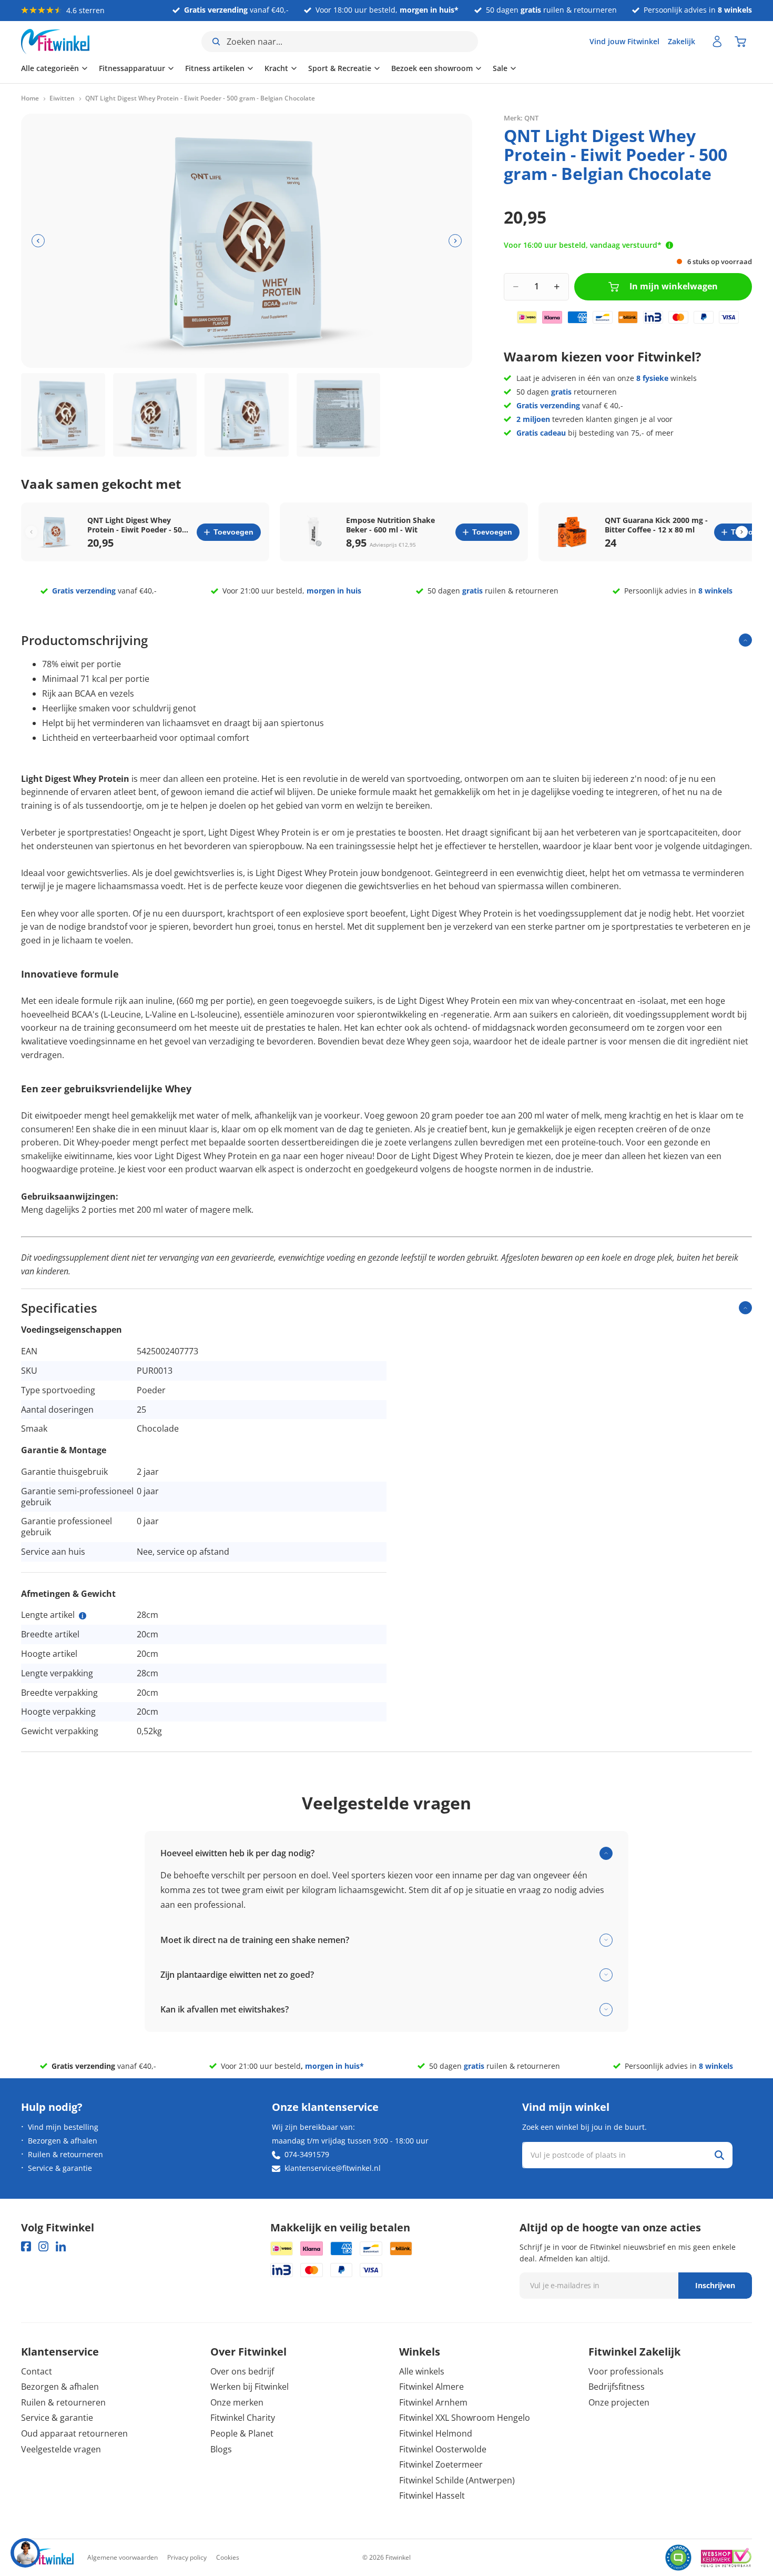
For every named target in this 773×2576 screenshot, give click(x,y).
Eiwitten (62, 98)
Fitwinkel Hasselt (432, 2495)
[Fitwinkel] (47, 2558)
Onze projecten (619, 2402)
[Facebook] (26, 2246)
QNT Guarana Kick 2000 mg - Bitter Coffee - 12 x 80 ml (656, 525)
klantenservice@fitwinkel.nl (333, 2168)
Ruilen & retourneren (65, 2154)
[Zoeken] (719, 2155)
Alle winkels (422, 2371)
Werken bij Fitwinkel (250, 2387)
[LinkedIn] (61, 2246)
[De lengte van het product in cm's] (83, 1616)
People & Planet (242, 2433)
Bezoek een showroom (432, 68)
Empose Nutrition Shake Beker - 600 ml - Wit (390, 525)
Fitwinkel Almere (431, 2387)
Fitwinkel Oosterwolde (443, 2449)
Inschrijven (715, 2285)
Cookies (228, 2557)
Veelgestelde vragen (61, 2449)
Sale (500, 68)
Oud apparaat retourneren (74, 2433)
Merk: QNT (521, 118)
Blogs (221, 2449)
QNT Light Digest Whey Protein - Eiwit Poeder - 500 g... (137, 525)
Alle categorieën (50, 68)
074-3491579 (307, 2154)
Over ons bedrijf (242, 2371)
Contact (37, 2371)
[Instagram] (43, 2246)
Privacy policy (187, 2557)
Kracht (276, 68)
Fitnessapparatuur (132, 68)
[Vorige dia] (38, 241)
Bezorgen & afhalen (63, 2141)
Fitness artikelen (215, 68)
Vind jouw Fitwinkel (624, 41)
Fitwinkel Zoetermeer (441, 2464)
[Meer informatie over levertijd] (669, 245)
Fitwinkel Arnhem (433, 2402)
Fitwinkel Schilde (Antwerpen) (457, 2480)
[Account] (717, 42)
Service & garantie (60, 2168)
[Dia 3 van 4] (247, 415)
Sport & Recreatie (340, 68)
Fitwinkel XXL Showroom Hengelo (465, 2418)
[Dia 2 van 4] (155, 415)
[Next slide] (742, 532)
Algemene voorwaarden (123, 2557)
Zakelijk (682, 41)
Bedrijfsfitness (617, 2387)
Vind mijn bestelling (63, 2127)
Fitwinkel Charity (243, 2418)
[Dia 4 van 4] (339, 415)
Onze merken (237, 2402)
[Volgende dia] (455, 241)
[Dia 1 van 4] (63, 415)
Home (30, 98)
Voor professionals (626, 2371)
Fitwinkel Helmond (436, 2433)
